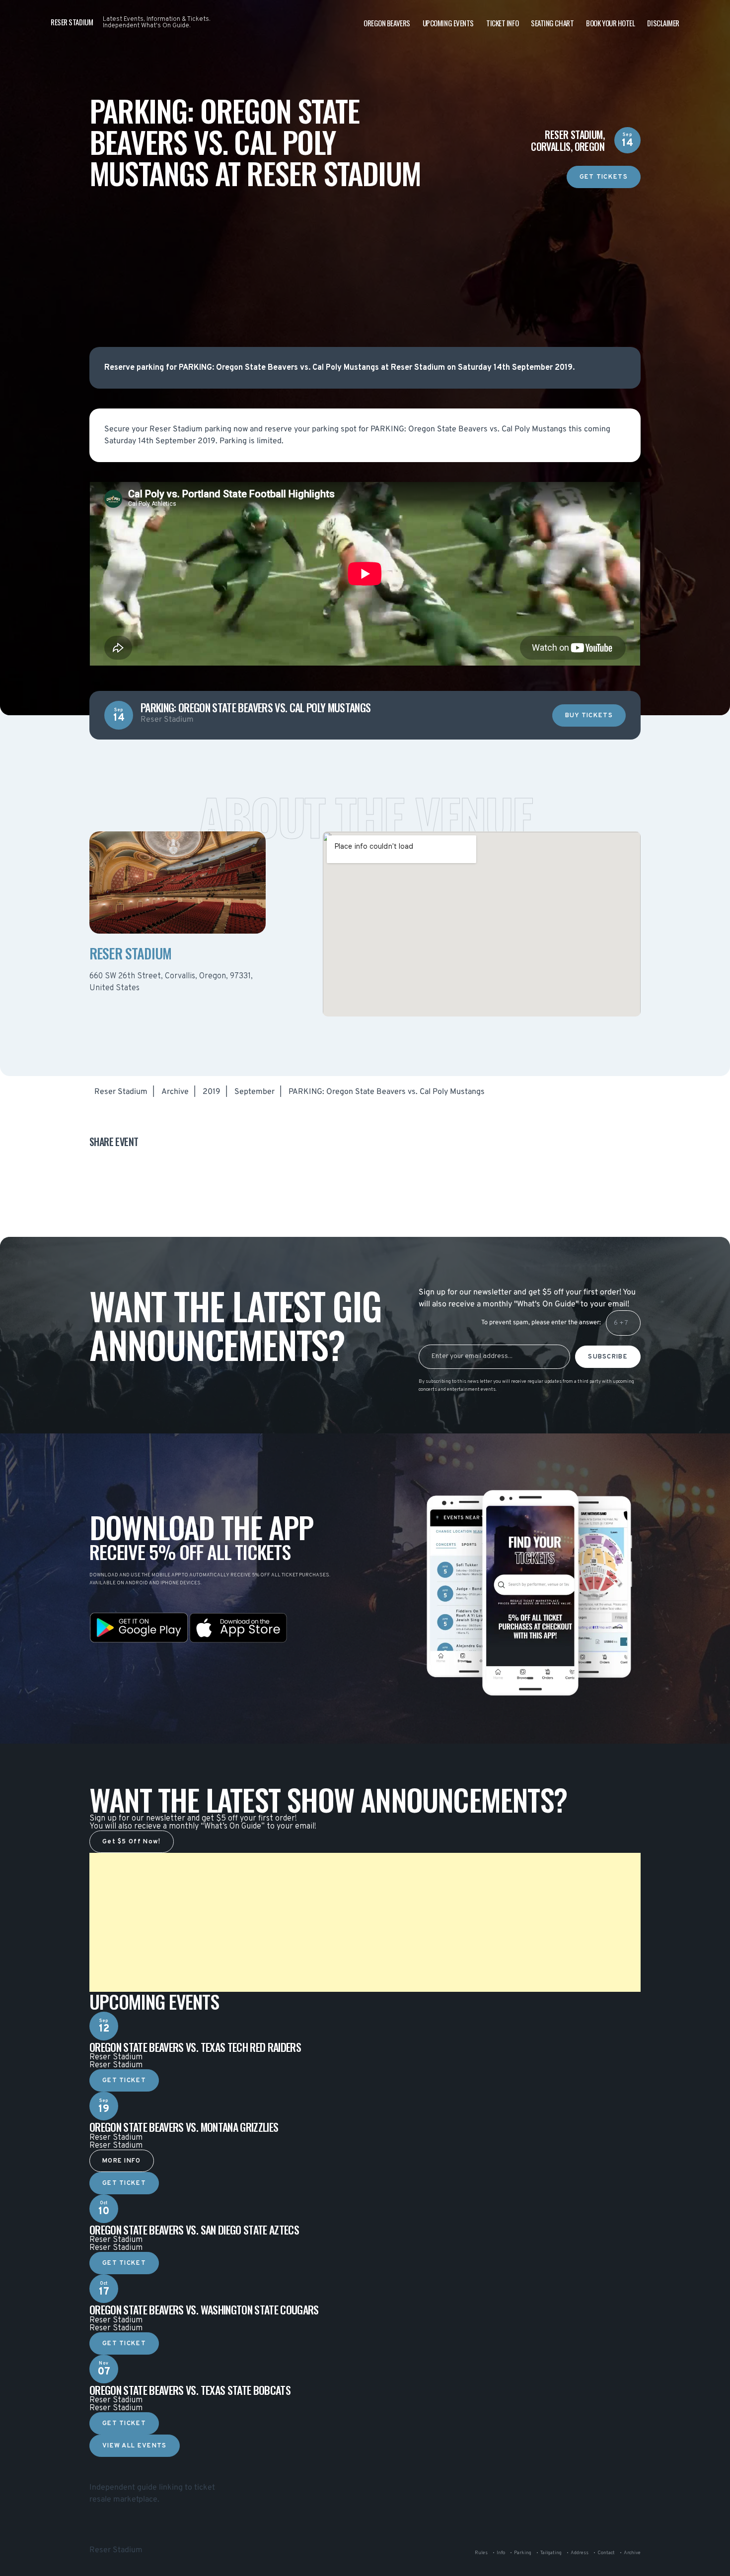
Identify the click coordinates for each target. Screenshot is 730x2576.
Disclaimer (663, 23)
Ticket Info (502, 23)
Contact (606, 2553)
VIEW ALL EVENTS (135, 2446)
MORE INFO (122, 2161)
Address (580, 2553)
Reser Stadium (121, 1092)
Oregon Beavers (387, 23)
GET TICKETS (604, 177)
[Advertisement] (365, 258)
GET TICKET (124, 2081)
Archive (175, 1092)
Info (501, 2553)
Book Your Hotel (610, 23)
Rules (481, 2553)
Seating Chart (552, 23)
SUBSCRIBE (608, 1357)
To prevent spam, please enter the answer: (541, 1323)
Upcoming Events (448, 23)
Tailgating (551, 2553)
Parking (523, 2553)
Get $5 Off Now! (132, 1842)
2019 (212, 1092)
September (255, 1092)
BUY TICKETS (589, 716)
